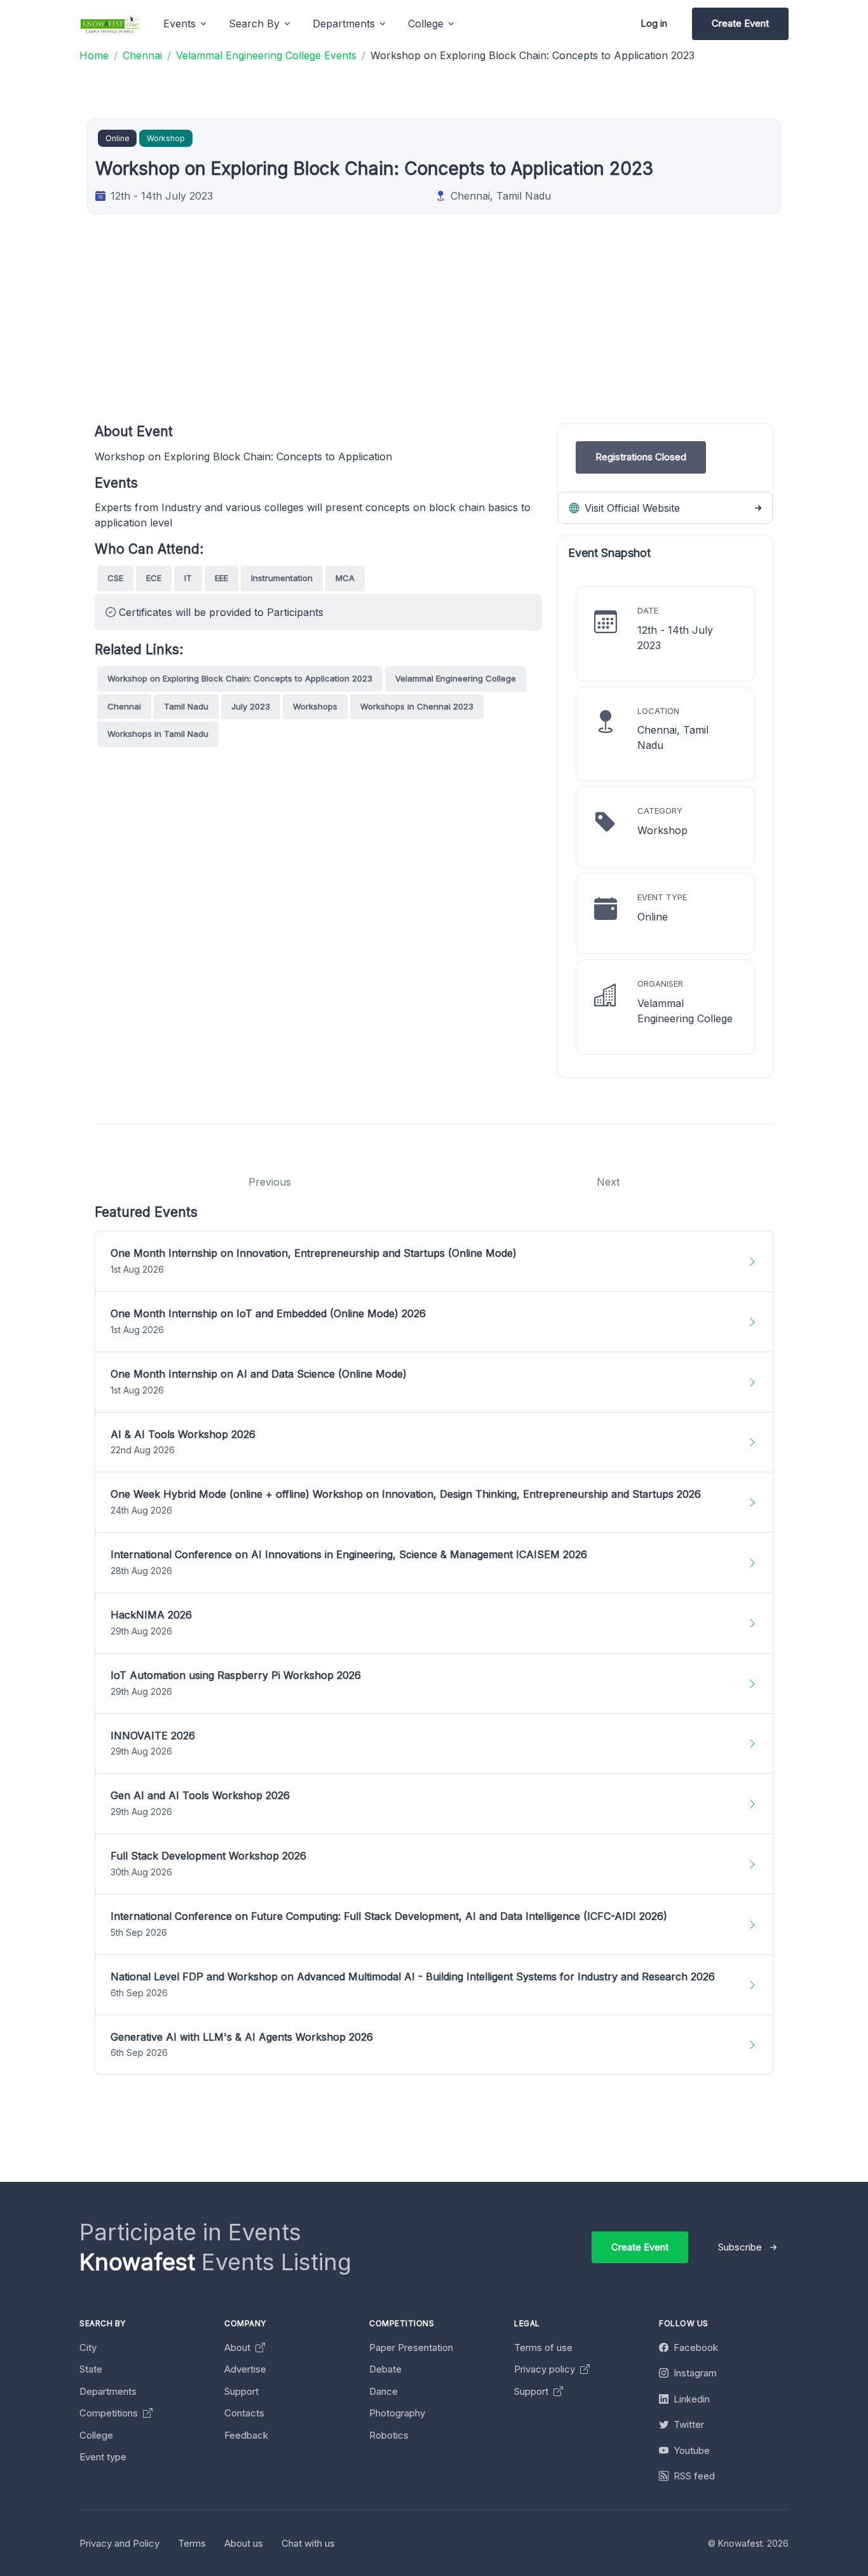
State (91, 2369)
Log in (654, 23)
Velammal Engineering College (456, 678)
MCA (345, 578)
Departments (108, 2391)
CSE (115, 578)
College (96, 2435)
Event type (103, 2457)
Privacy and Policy (119, 2543)
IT (188, 578)
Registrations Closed (641, 457)
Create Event (740, 23)
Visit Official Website (631, 508)
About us (244, 2543)
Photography (397, 2413)
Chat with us (308, 2543)
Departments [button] (344, 24)
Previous (270, 1182)
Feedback (246, 2435)
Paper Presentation (411, 2347)
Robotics (389, 2435)
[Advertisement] (476, 334)
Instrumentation (282, 578)
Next (608, 1182)
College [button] (426, 24)
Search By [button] (254, 24)
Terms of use (543, 2347)
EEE (221, 578)
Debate (385, 2369)
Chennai (124, 706)
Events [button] (180, 24)
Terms (192, 2543)
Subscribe (740, 2247)
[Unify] (110, 24)
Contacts (244, 2413)
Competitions (110, 2413)
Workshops (315, 706)
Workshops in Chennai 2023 (417, 706)
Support (241, 2391)
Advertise (245, 2369)
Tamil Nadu (186, 706)
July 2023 (251, 706)
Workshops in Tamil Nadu (158, 734)
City (88, 2347)
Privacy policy (546, 2369)
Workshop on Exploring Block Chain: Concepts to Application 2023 (240, 678)
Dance (383, 2391)
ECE (154, 578)
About (239, 2347)
